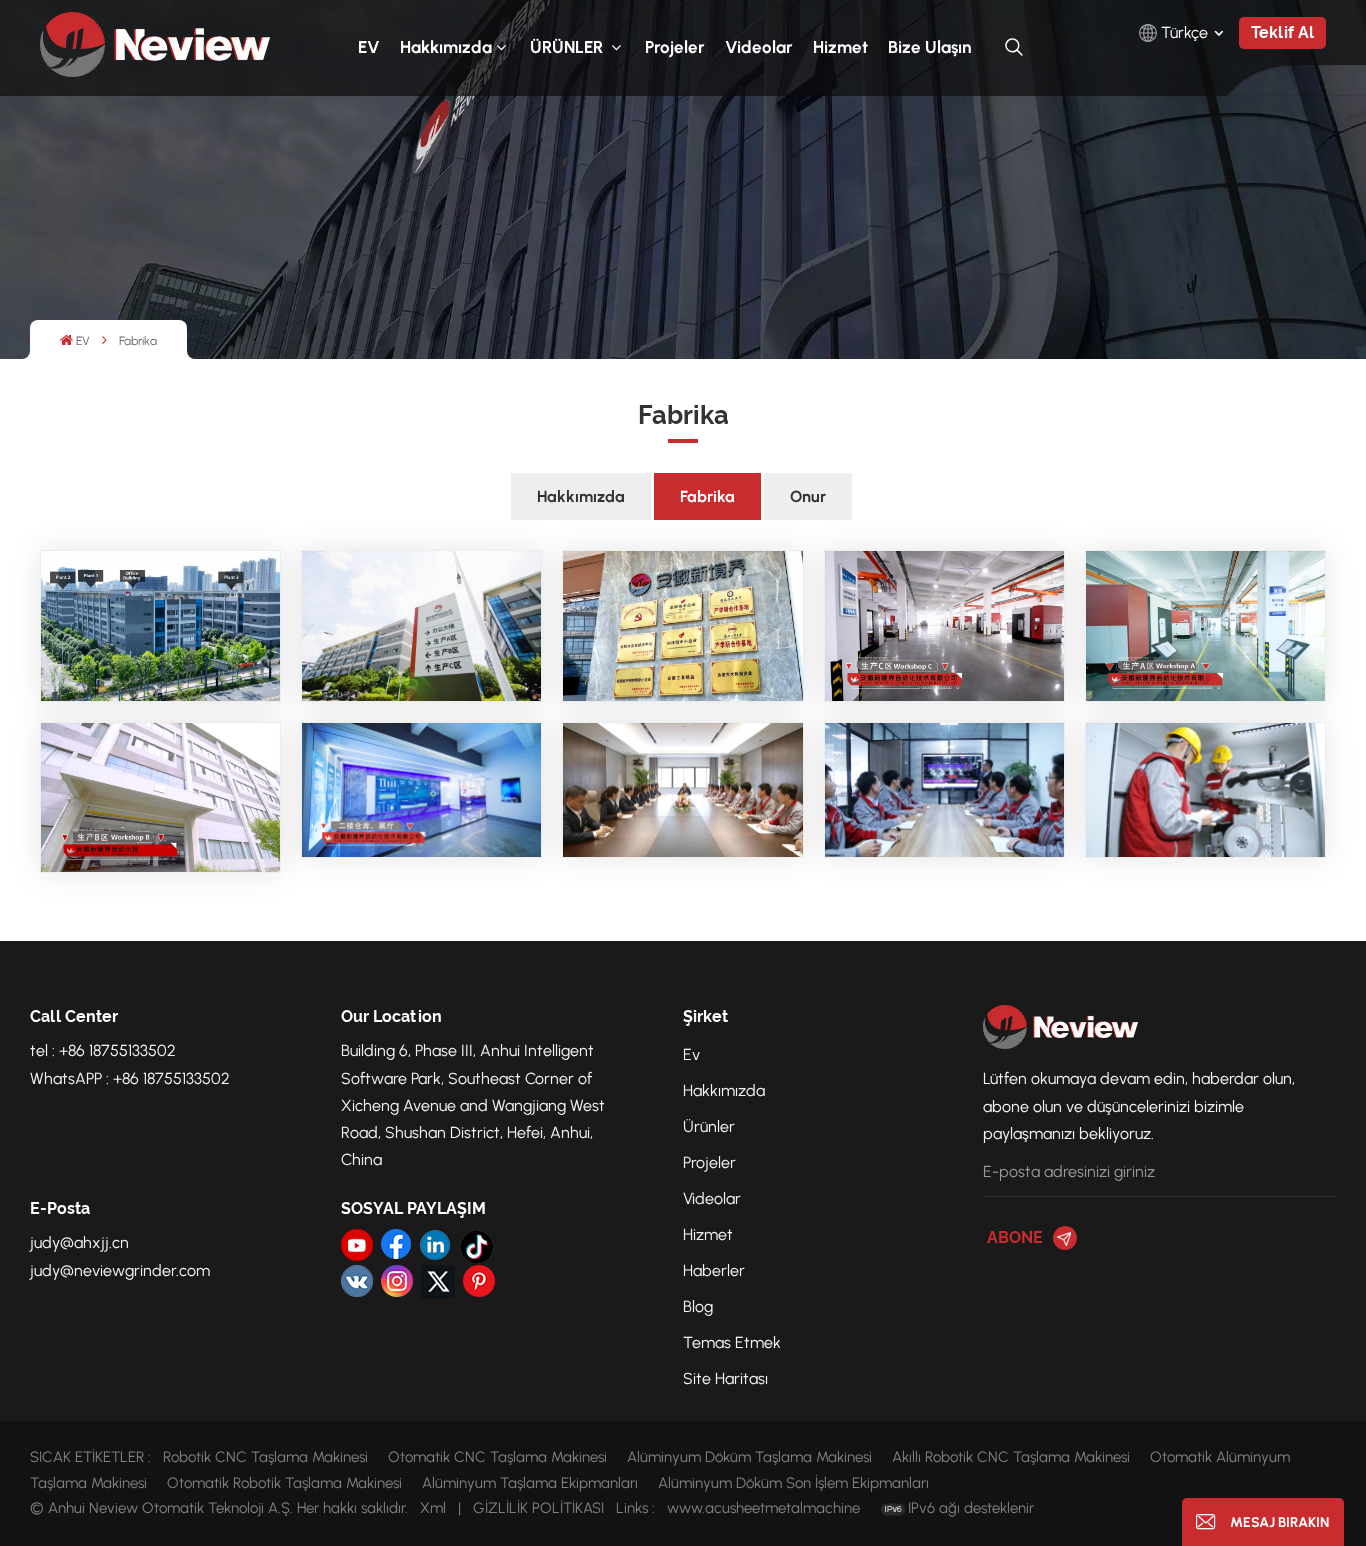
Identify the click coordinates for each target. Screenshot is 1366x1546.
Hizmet (840, 47)
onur (808, 496)
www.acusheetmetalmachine (763, 1508)
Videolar (712, 1198)
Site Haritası (725, 1378)
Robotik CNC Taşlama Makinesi (265, 1457)
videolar (759, 47)
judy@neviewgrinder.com (120, 1270)
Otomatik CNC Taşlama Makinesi (497, 1457)
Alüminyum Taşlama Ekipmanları (530, 1483)
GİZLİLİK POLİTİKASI (538, 1508)
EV (369, 47)
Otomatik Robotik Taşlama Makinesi (284, 1483)
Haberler (714, 1270)
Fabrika (707, 496)
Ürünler (709, 1126)
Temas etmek (732, 1342)
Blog (698, 1306)
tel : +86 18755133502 (103, 1050)
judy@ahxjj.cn (79, 1242)
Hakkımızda (446, 47)
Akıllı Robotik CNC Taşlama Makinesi (1011, 1457)
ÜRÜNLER (568, 47)
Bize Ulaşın (929, 47)
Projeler (675, 47)
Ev (691, 1054)
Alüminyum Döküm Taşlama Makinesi (749, 1457)
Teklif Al (1282, 32)
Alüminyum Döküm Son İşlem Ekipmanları (793, 1483)
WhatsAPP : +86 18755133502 (130, 1078)
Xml (433, 1508)
